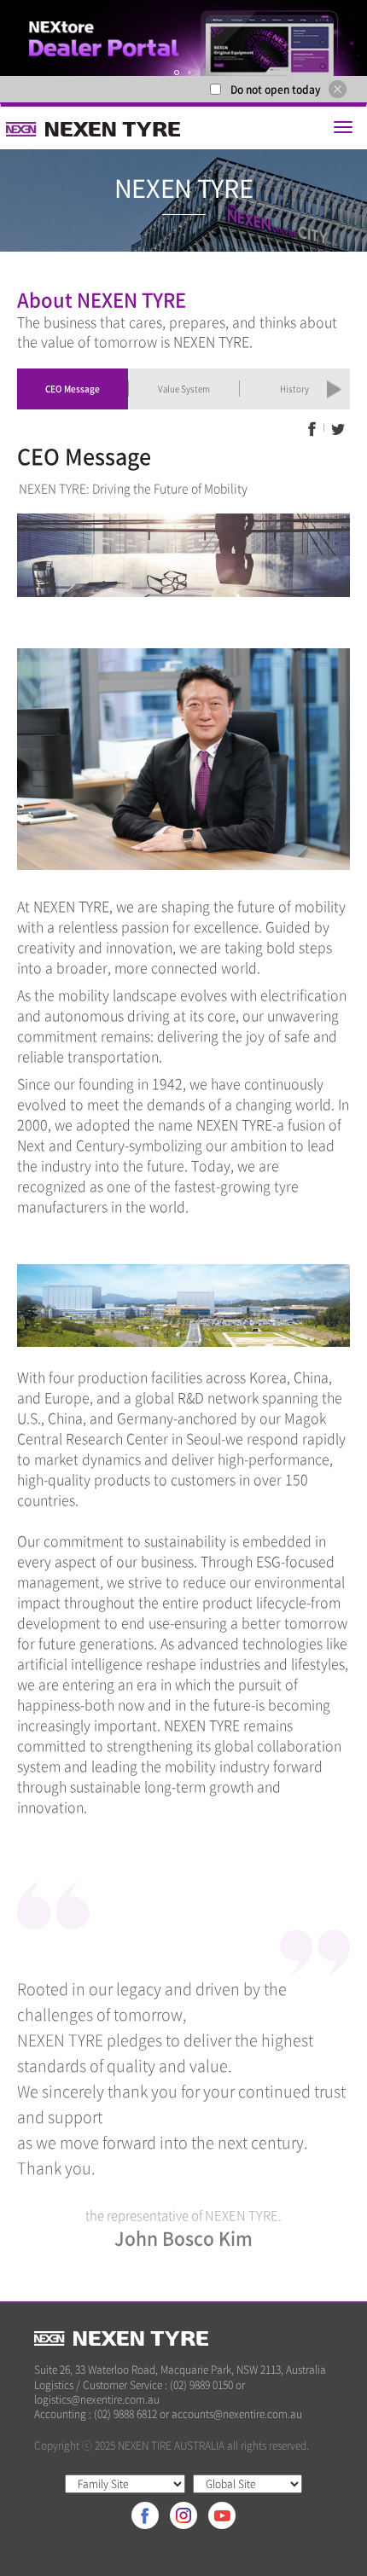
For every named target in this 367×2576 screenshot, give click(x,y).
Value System (184, 389)
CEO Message (73, 389)
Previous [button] (31, 389)
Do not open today (276, 90)
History (294, 389)
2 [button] (190, 73)
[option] (183, 38)
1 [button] (178, 73)
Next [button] (341, 389)
